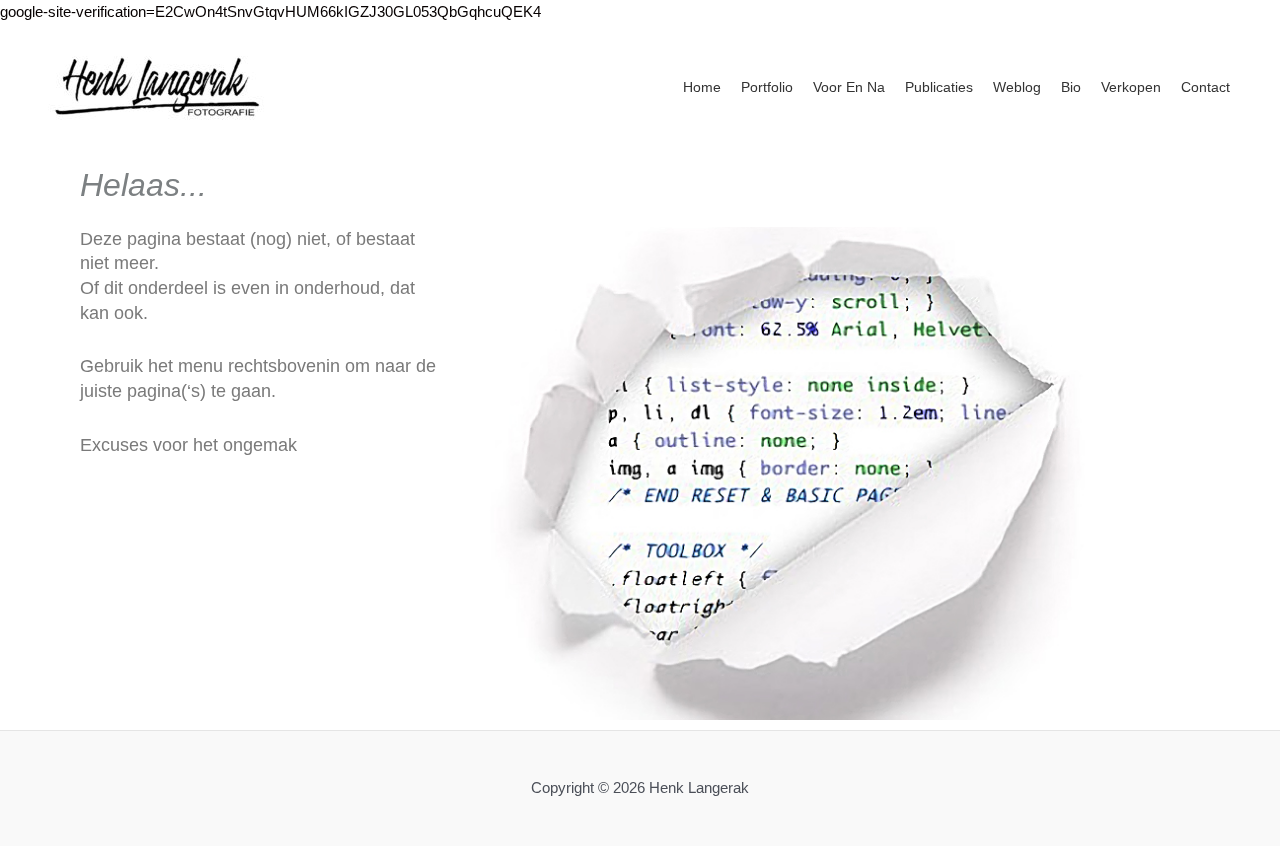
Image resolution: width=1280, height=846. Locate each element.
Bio (1071, 87)
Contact (1205, 87)
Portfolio (767, 87)
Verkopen (1131, 87)
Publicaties (939, 87)
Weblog (1017, 87)
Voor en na (849, 87)
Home (702, 87)
